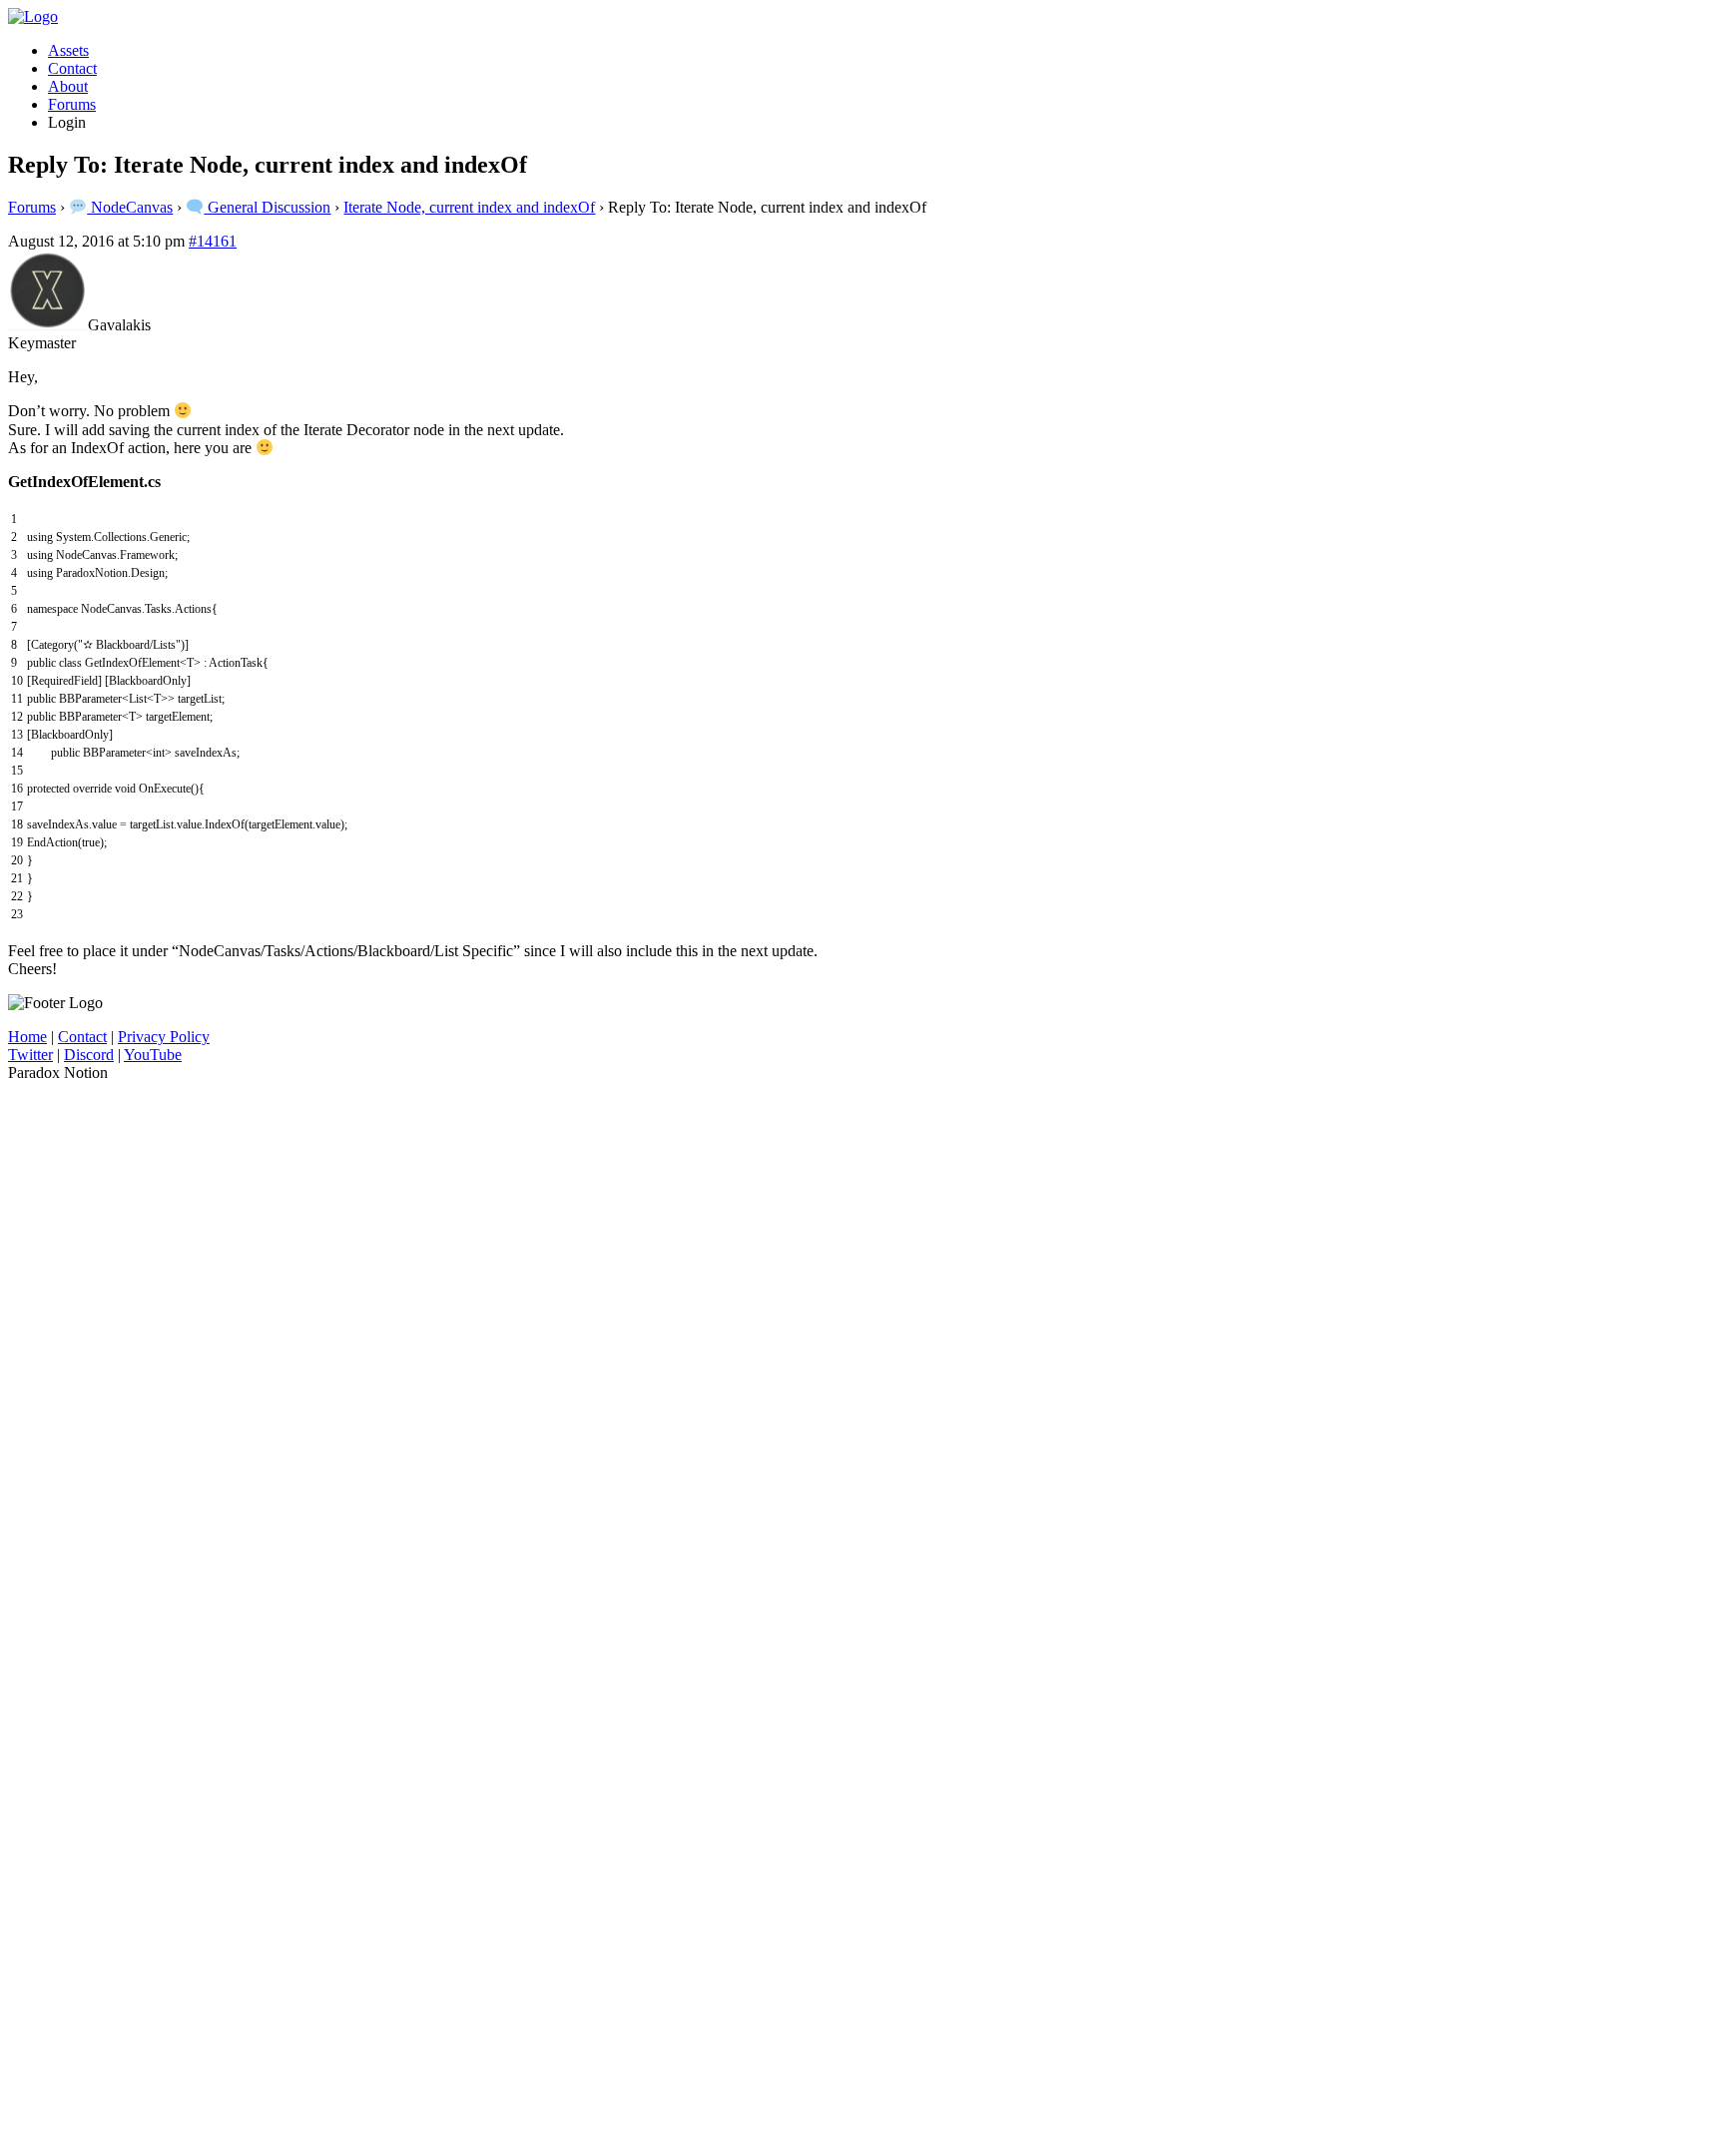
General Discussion (267, 207)
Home (27, 1037)
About (68, 86)
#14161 (213, 241)
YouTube (153, 1055)
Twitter (30, 1055)
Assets (68, 50)
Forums (72, 104)
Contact (72, 68)
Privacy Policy (164, 1037)
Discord (89, 1055)
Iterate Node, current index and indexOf (469, 207)
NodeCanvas (130, 207)
